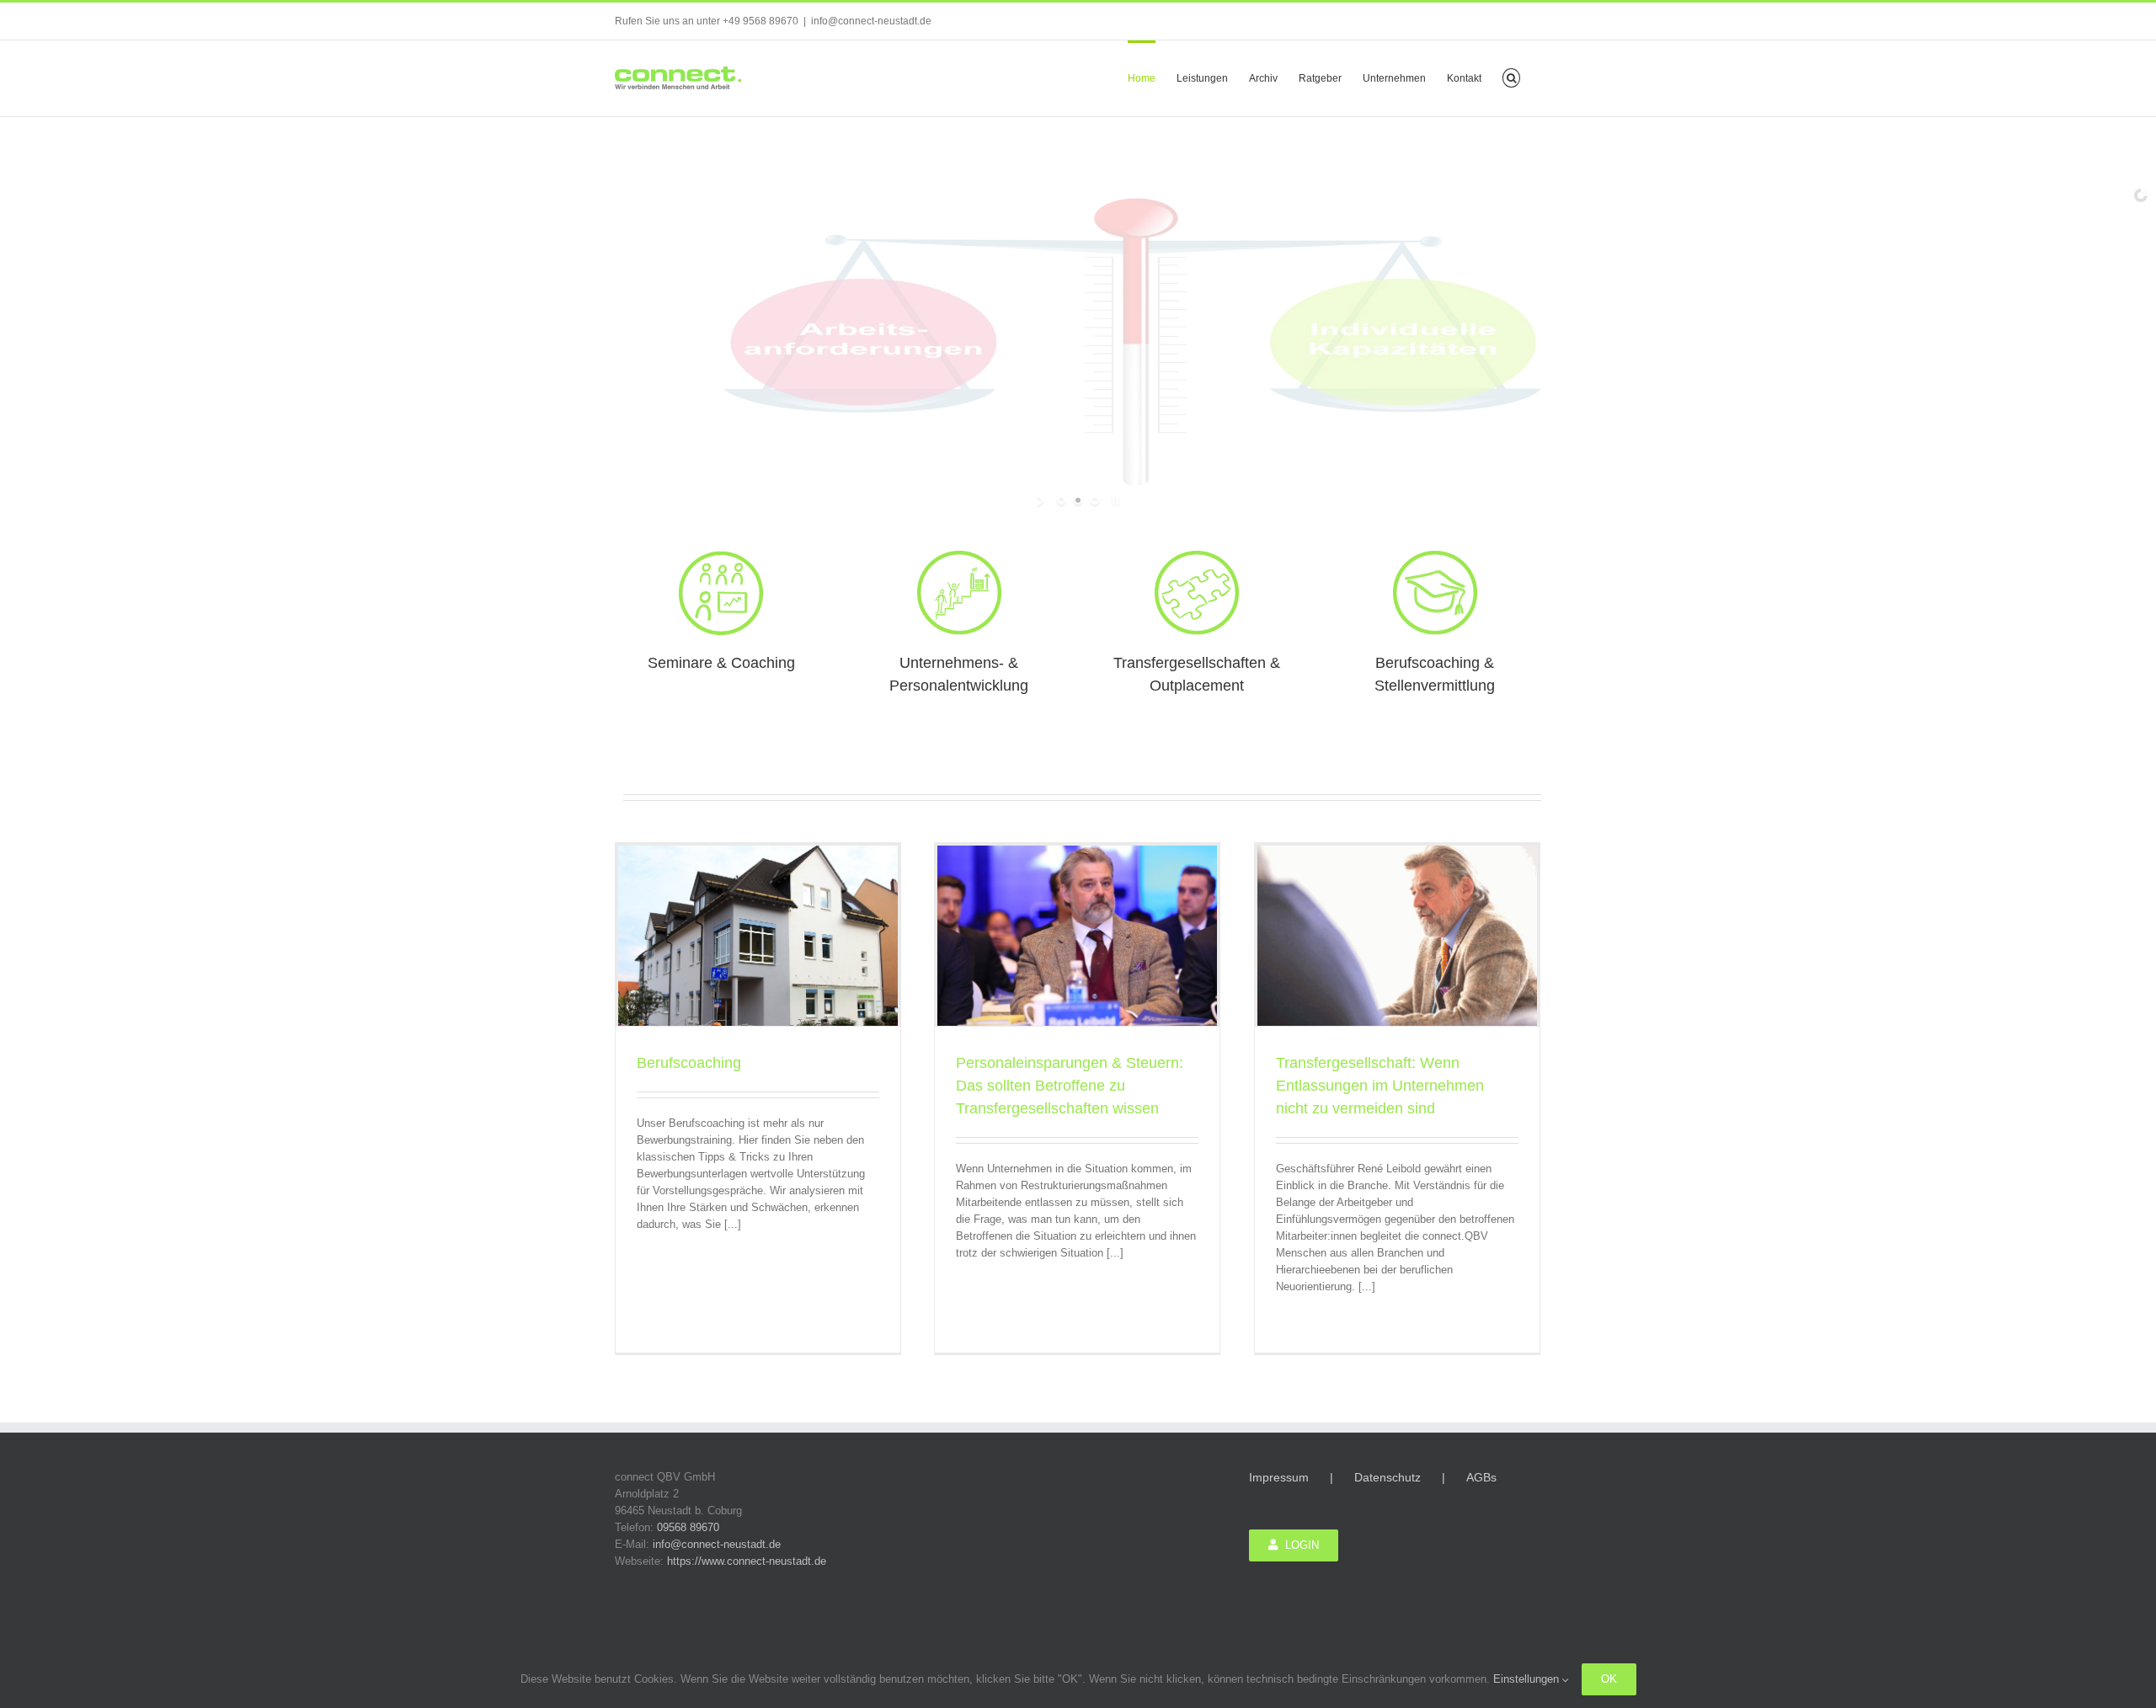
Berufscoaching (689, 1063)
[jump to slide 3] (1095, 500)
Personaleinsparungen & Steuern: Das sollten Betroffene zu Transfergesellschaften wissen (1070, 1086)
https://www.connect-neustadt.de (747, 1561)
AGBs (1481, 1477)
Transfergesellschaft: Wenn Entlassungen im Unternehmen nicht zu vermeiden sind (1380, 1086)
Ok (1609, 1679)
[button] (1511, 77)
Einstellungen (1528, 1679)
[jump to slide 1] (1061, 500)
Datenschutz (1388, 1477)
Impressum (1279, 1477)
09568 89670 (688, 1527)
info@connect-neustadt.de (871, 21)
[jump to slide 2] (1078, 500)
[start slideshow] (1042, 500)
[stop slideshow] (1114, 500)
